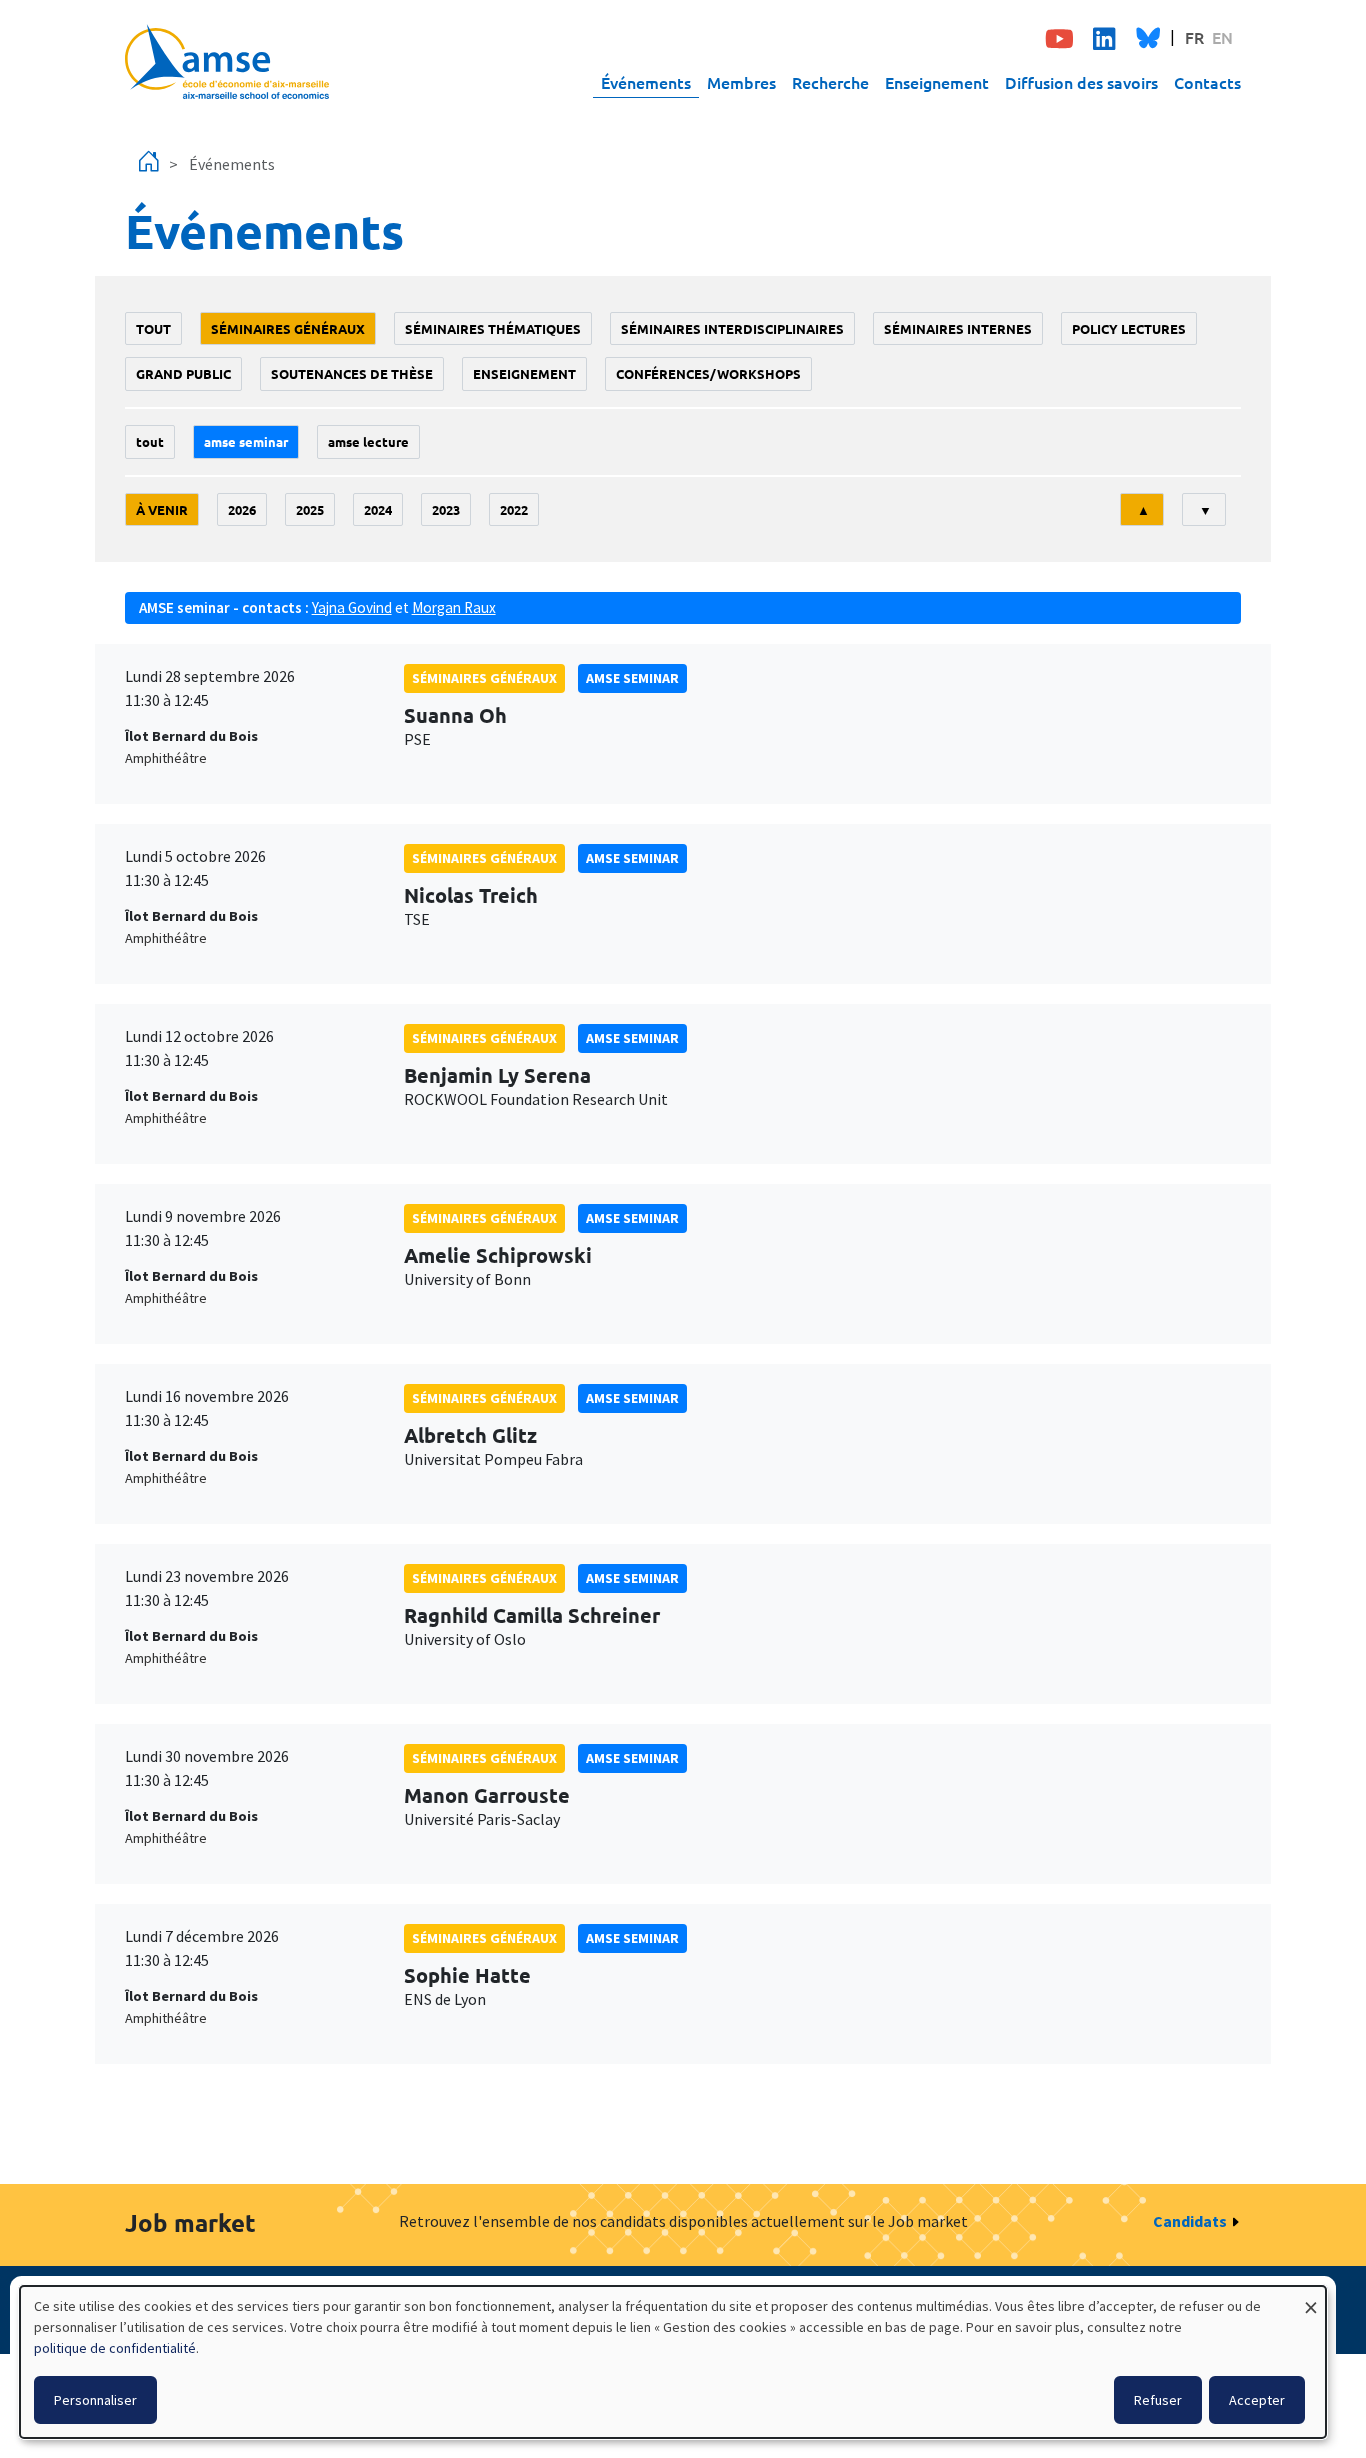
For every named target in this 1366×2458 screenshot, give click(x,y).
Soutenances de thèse (352, 373)
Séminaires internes (958, 328)
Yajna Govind (352, 607)
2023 (446, 509)
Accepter (1257, 2400)
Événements (646, 82)
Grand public (183, 373)
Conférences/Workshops (708, 373)
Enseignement (937, 82)
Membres (741, 82)
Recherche (830, 82)
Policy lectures (1129, 328)
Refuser (1158, 2400)
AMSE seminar (246, 441)
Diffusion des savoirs (1081, 82)
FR (1194, 37)
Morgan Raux (454, 607)
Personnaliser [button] (95, 2400)
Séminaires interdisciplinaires (732, 328)
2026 (242, 509)
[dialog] (673, 2362)
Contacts (1207, 82)
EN (1222, 37)
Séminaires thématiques (493, 328)
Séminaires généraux (288, 328)
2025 (310, 509)
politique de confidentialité (115, 2348)
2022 (514, 509)
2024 (378, 509)
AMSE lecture (368, 441)
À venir (162, 509)
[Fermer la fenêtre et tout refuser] (1311, 2298)
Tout (153, 328)
